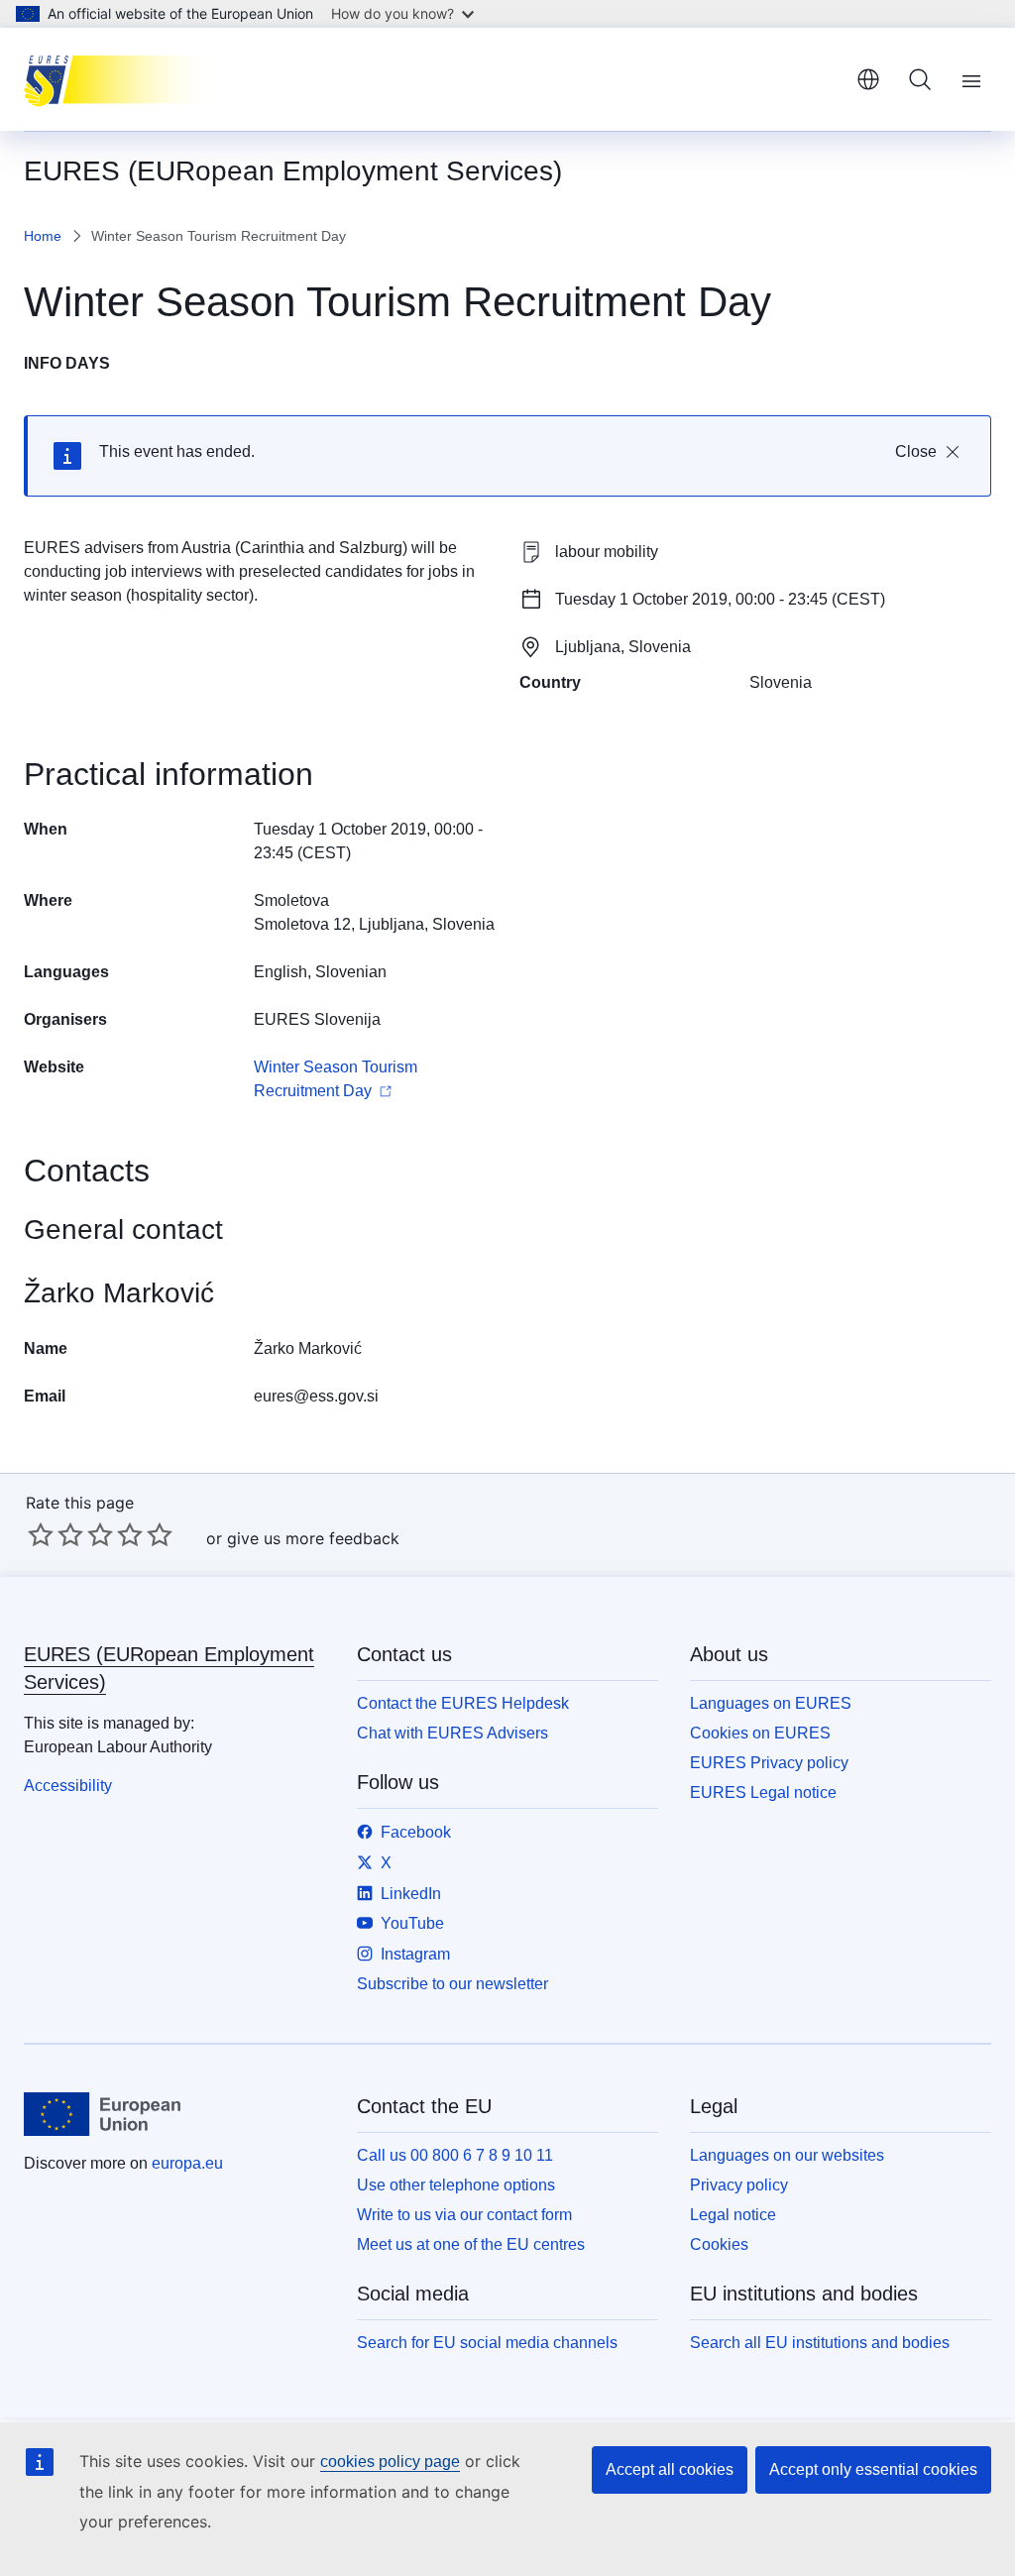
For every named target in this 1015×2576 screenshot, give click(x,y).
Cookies (719, 2244)
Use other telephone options (456, 2185)
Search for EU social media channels (487, 2343)
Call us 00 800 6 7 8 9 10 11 (455, 2155)
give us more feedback (313, 1538)
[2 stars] (56, 1534)
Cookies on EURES (760, 1733)
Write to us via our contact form (464, 2215)
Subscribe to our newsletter (452, 1984)
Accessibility (68, 1786)
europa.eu (187, 2163)
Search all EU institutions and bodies (820, 2343)
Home (43, 236)
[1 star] (41, 1534)
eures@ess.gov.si (316, 1396)
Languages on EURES (771, 1703)
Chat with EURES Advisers (452, 1733)
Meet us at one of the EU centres (471, 2244)
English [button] (868, 79)
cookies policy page (390, 2462)
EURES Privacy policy (769, 1763)
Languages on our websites (787, 2155)
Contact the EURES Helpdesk (463, 1703)
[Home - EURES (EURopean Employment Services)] (123, 79)
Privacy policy (739, 2185)
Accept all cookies (670, 2469)
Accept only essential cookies (873, 2469)
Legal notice (733, 2215)
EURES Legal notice (763, 1792)
